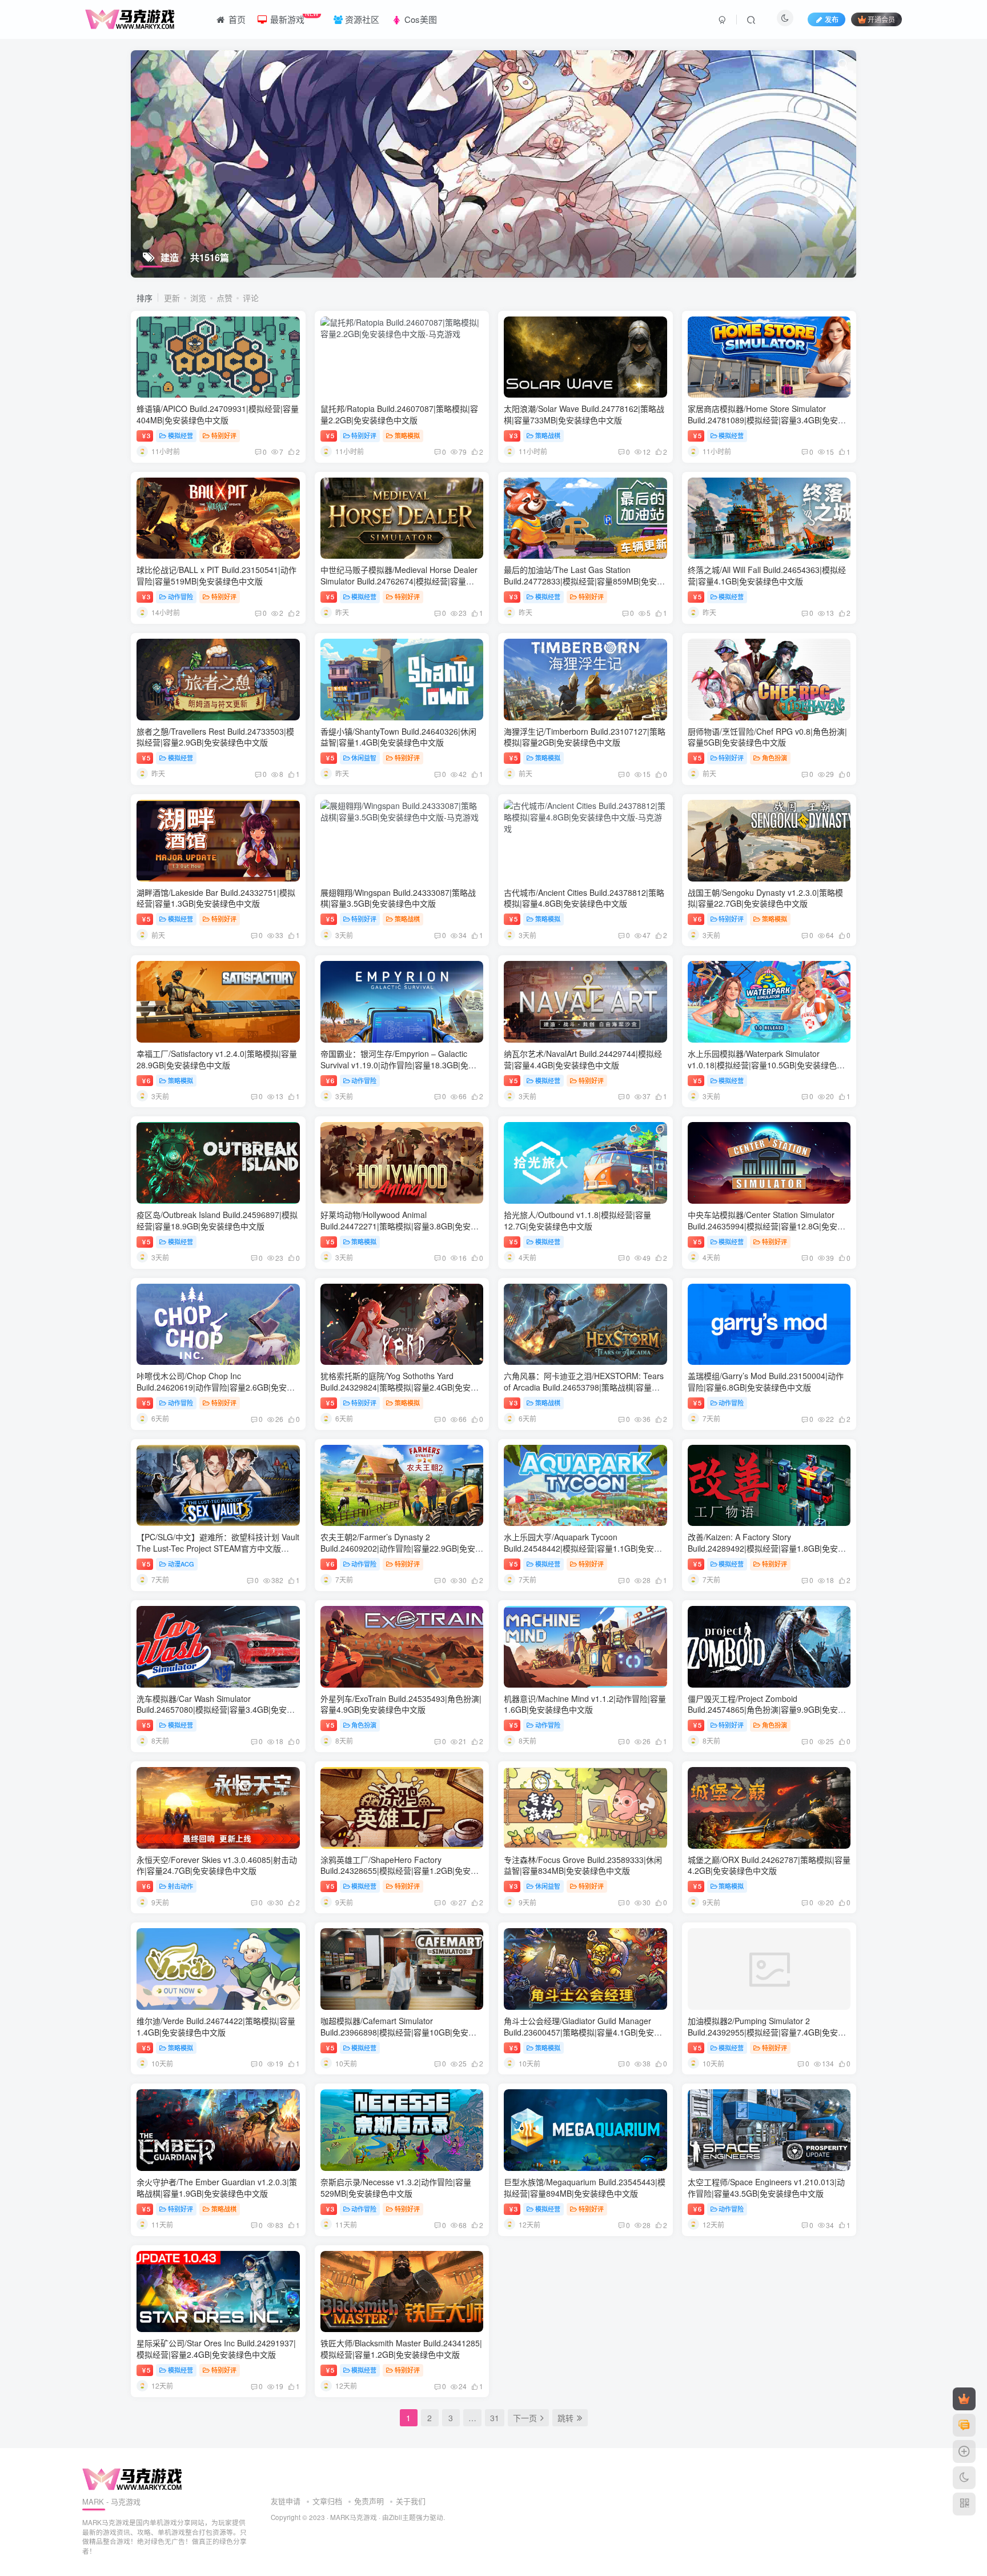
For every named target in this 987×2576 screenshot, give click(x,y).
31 (495, 2418)
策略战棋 (548, 435)
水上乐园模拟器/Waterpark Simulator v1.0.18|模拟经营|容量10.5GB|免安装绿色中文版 (766, 1065)
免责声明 (369, 2501)
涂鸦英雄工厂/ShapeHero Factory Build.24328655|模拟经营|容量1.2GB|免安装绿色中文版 (400, 1871)
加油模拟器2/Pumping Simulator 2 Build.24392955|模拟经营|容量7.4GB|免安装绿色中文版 (767, 2032)
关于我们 (411, 2501)
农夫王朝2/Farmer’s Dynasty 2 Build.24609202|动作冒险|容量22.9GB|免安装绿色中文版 (402, 1548)
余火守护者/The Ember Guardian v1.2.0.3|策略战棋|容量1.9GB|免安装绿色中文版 (217, 2188)
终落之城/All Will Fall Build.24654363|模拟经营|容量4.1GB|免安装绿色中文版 (767, 575)
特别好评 (224, 435)
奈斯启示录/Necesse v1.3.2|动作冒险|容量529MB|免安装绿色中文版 (396, 2188)
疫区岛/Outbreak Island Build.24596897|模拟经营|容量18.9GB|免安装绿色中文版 (217, 1220)
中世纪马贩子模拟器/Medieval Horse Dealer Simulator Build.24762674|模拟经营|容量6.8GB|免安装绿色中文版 (399, 581)
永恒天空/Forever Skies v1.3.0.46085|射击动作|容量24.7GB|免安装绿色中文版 (217, 1865)
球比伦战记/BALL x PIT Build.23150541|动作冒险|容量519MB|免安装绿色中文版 (216, 575)
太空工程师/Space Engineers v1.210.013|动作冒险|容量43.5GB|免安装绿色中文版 (766, 2188)
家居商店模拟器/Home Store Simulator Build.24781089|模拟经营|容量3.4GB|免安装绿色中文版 (767, 420)
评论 (251, 298)
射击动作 (180, 1886)
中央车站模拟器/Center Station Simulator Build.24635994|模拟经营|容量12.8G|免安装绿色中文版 (767, 1226)
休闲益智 (364, 758)
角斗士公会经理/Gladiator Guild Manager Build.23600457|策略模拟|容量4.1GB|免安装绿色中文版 (583, 2032)
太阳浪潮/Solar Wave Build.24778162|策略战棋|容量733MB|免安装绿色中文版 (584, 414)
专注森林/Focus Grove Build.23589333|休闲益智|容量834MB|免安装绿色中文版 (583, 1865)
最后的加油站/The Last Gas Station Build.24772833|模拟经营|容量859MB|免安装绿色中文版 (584, 581)
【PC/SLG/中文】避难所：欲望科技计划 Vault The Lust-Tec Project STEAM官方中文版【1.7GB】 (218, 1548)
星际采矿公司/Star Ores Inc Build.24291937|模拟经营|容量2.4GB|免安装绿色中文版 (216, 2349)
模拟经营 (180, 435)
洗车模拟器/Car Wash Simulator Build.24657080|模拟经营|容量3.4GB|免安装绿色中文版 (216, 1710)
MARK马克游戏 (354, 2517)
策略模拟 (407, 435)
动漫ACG (181, 1564)
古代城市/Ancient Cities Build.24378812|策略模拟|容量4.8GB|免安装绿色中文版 (584, 898)
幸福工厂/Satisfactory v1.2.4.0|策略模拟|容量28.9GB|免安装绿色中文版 (217, 1059)
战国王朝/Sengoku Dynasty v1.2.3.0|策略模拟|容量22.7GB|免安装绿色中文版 (765, 898)
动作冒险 (180, 596)
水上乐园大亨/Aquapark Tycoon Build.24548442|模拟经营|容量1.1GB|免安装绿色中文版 (583, 1548)
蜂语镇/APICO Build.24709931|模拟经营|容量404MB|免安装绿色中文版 (218, 414)
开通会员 (881, 19)
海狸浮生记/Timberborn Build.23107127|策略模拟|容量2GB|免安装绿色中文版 (585, 737)
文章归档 (327, 2501)
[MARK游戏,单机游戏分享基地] (132, 2479)
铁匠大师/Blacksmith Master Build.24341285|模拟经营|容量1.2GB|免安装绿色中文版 (401, 2349)
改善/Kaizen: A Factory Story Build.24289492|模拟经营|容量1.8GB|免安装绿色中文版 (767, 1548)
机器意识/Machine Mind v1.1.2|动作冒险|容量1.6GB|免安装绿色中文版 (585, 1704)
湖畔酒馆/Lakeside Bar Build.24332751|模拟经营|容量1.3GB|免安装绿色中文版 (216, 898)
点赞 (224, 298)
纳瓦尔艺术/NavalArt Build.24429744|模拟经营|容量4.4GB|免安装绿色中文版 (583, 1059)
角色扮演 (775, 758)
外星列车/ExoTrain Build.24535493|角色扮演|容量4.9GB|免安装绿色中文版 (401, 1704)
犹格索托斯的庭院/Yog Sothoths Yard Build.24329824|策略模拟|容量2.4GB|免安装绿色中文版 (400, 1387)
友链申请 (286, 2501)
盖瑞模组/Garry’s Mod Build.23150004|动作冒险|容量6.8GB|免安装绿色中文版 (766, 1381)
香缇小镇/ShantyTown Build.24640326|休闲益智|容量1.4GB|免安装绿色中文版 (398, 737)
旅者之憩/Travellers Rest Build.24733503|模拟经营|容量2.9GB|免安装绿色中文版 (215, 737)
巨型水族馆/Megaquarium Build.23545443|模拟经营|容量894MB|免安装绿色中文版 (585, 2188)
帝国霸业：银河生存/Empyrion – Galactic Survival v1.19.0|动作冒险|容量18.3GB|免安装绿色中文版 (398, 1065)
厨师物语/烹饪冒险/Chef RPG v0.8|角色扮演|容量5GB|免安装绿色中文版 (767, 737)
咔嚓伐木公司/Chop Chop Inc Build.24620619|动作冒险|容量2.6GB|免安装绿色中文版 (216, 1387)
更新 (172, 298)
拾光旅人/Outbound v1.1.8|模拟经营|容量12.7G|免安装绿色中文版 (577, 1220)
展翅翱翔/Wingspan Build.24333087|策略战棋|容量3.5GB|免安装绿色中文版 (398, 898)
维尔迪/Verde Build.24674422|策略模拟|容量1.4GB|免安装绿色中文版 (216, 2026)
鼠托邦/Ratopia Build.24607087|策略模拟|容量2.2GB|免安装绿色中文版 (399, 414)
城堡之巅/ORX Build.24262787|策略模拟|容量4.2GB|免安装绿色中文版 (769, 1865)
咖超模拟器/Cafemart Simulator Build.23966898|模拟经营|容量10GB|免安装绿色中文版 (398, 2032)
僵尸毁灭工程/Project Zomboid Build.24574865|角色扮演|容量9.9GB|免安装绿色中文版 (767, 1710)
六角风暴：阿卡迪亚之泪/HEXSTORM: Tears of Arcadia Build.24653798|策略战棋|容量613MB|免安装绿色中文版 (584, 1387)
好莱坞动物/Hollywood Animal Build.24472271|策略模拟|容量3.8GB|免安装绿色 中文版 (400, 1226)
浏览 (198, 298)
